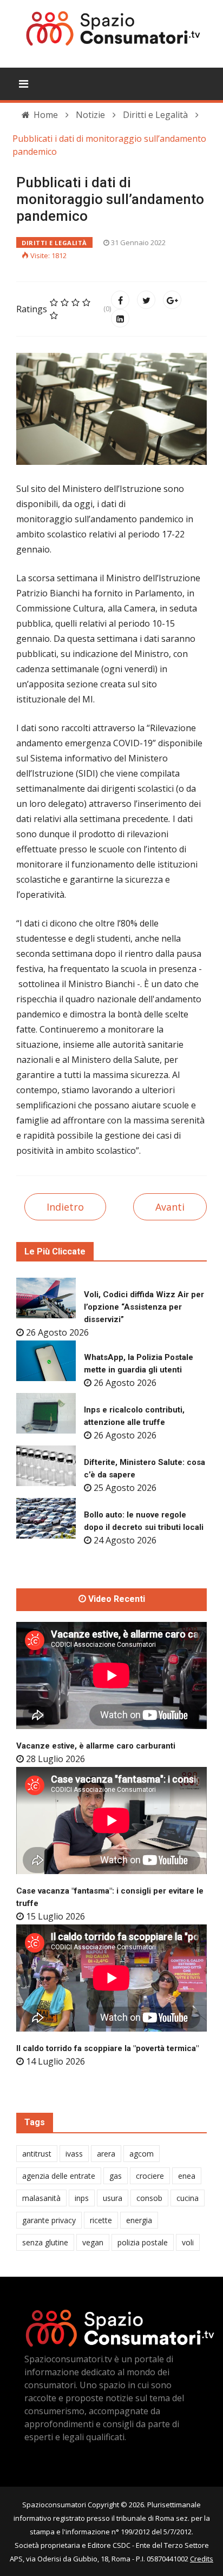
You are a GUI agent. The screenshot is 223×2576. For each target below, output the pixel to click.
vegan (93, 2242)
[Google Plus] (172, 300)
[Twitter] (146, 300)
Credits (202, 2559)
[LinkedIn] (120, 318)
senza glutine (45, 2242)
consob (149, 2198)
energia (139, 2220)
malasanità (41, 2198)
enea (187, 2176)
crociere (150, 2176)
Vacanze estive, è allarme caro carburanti (96, 1746)
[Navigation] (24, 84)
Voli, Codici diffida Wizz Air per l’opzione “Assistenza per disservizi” (144, 1307)
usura (113, 2198)
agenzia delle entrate (59, 2176)
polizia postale (143, 2242)
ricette (101, 2220)
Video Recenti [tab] (116, 1599)
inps (82, 2198)
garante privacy (49, 2220)
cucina (188, 2198)
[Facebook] (120, 300)
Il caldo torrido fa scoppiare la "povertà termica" (107, 2048)
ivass (74, 2154)
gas (116, 2176)
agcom (142, 2154)
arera (106, 2154)
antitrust (37, 2154)
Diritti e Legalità (54, 243)
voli (188, 2242)
